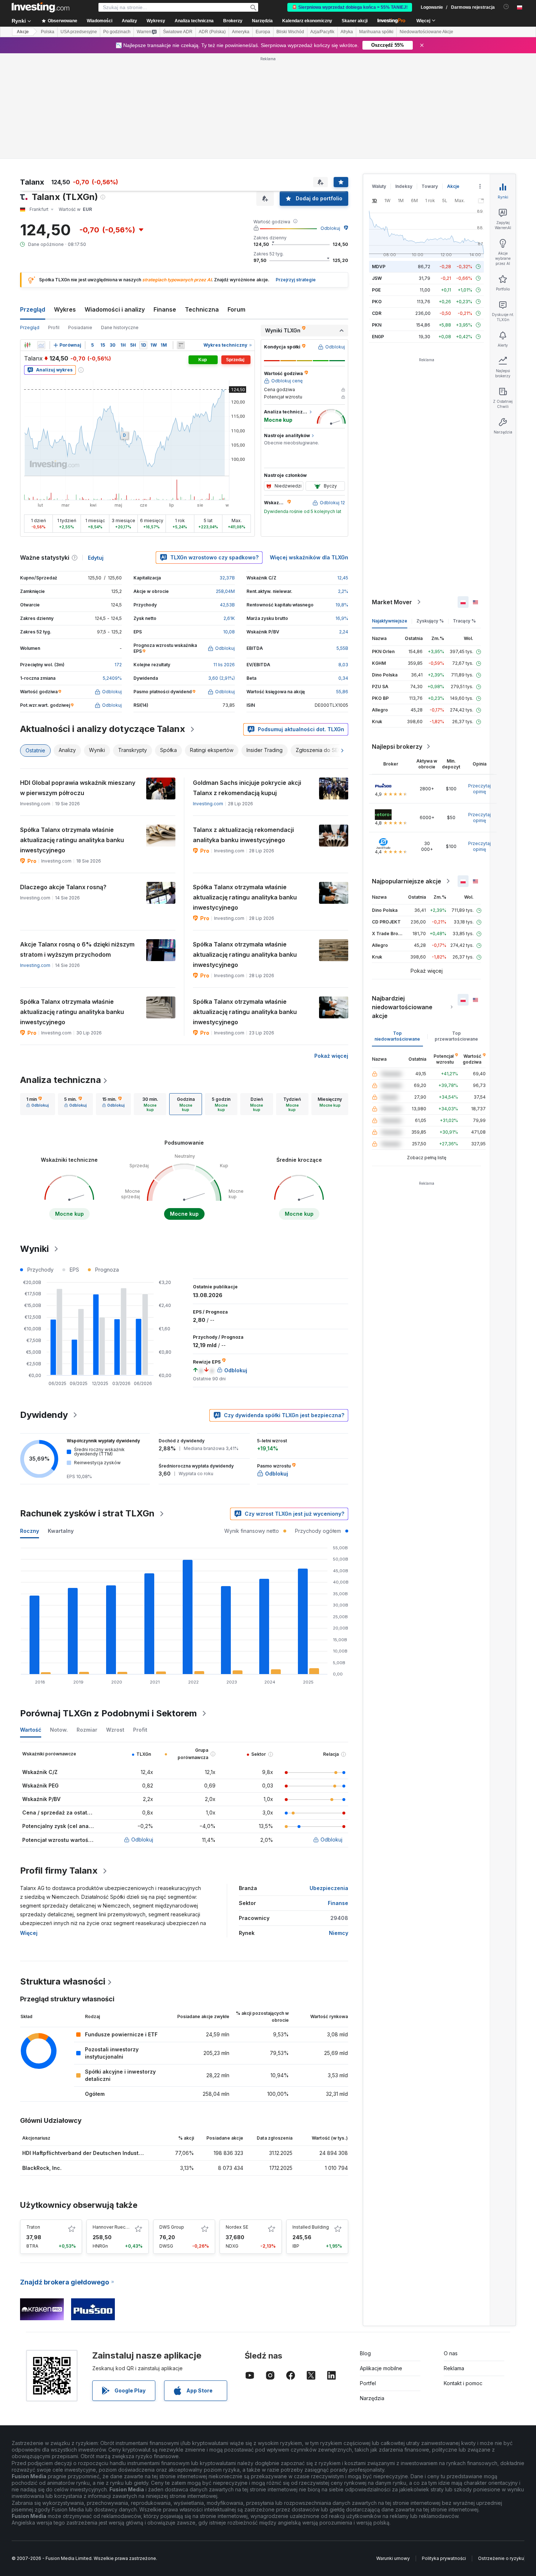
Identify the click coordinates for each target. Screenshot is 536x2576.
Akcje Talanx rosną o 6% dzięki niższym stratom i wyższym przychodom (77, 949)
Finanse (165, 309)
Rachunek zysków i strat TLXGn (87, 1513)
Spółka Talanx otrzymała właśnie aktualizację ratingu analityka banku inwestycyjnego (72, 840)
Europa (263, 32)
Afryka (347, 32)
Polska (48, 32)
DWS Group (172, 2227)
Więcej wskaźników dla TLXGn (309, 557)
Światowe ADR (178, 32)
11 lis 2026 (224, 665)
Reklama (454, 2368)
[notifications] (506, 7)
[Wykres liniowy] (41, 345)
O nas (451, 2353)
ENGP (378, 337)
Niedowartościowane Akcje (426, 32)
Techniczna (202, 309)
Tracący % (464, 621)
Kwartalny (61, 1531)
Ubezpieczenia (329, 1888)
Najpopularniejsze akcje (407, 881)
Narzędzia (372, 2398)
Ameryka (241, 32)
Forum (236, 309)
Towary (430, 186)
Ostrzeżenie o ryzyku (501, 2558)
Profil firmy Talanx (59, 1871)
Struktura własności (63, 1981)
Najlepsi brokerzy (397, 747)
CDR (377, 313)
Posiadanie (80, 327)
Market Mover (392, 602)
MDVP (379, 267)
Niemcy (339, 1933)
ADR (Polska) (212, 32)
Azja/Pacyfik (322, 32)
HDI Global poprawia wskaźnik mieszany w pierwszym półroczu (78, 788)
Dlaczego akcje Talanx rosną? (63, 887)
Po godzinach (117, 32)
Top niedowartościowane (397, 1036)
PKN (377, 325)
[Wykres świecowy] (27, 345)
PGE (376, 290)
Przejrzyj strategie (296, 280)
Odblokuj (330, 228)
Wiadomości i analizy (115, 309)
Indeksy (404, 186)
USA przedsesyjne (79, 32)
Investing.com (208, 804)
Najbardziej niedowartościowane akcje (402, 1007)
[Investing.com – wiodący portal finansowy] (40, 7)
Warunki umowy (393, 2558)
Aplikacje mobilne (381, 2368)
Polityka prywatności (444, 2558)
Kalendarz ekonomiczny (307, 21)
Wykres (65, 309)
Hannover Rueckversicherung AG (128, 2227)
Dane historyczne (120, 327)
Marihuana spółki (376, 32)
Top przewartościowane (456, 1036)
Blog (365, 2353)
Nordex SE (237, 2227)
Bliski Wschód (290, 32)
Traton (33, 2227)
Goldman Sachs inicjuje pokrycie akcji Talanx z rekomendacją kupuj (247, 788)
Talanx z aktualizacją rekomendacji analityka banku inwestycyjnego (243, 835)
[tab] (38, 1104)
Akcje (23, 32)
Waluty (379, 186)
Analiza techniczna (61, 1080)
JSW (377, 278)
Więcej (29, 1933)
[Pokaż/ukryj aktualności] (181, 345)
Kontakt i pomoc (463, 2383)
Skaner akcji (355, 21)
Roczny (30, 1531)
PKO (377, 302)
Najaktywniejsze (390, 621)
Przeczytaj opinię (479, 789)
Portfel (368, 2383)
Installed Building (311, 2227)
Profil (54, 327)
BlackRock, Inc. (42, 2168)
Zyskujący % (430, 621)
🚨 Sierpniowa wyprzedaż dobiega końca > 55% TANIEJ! (350, 7)
